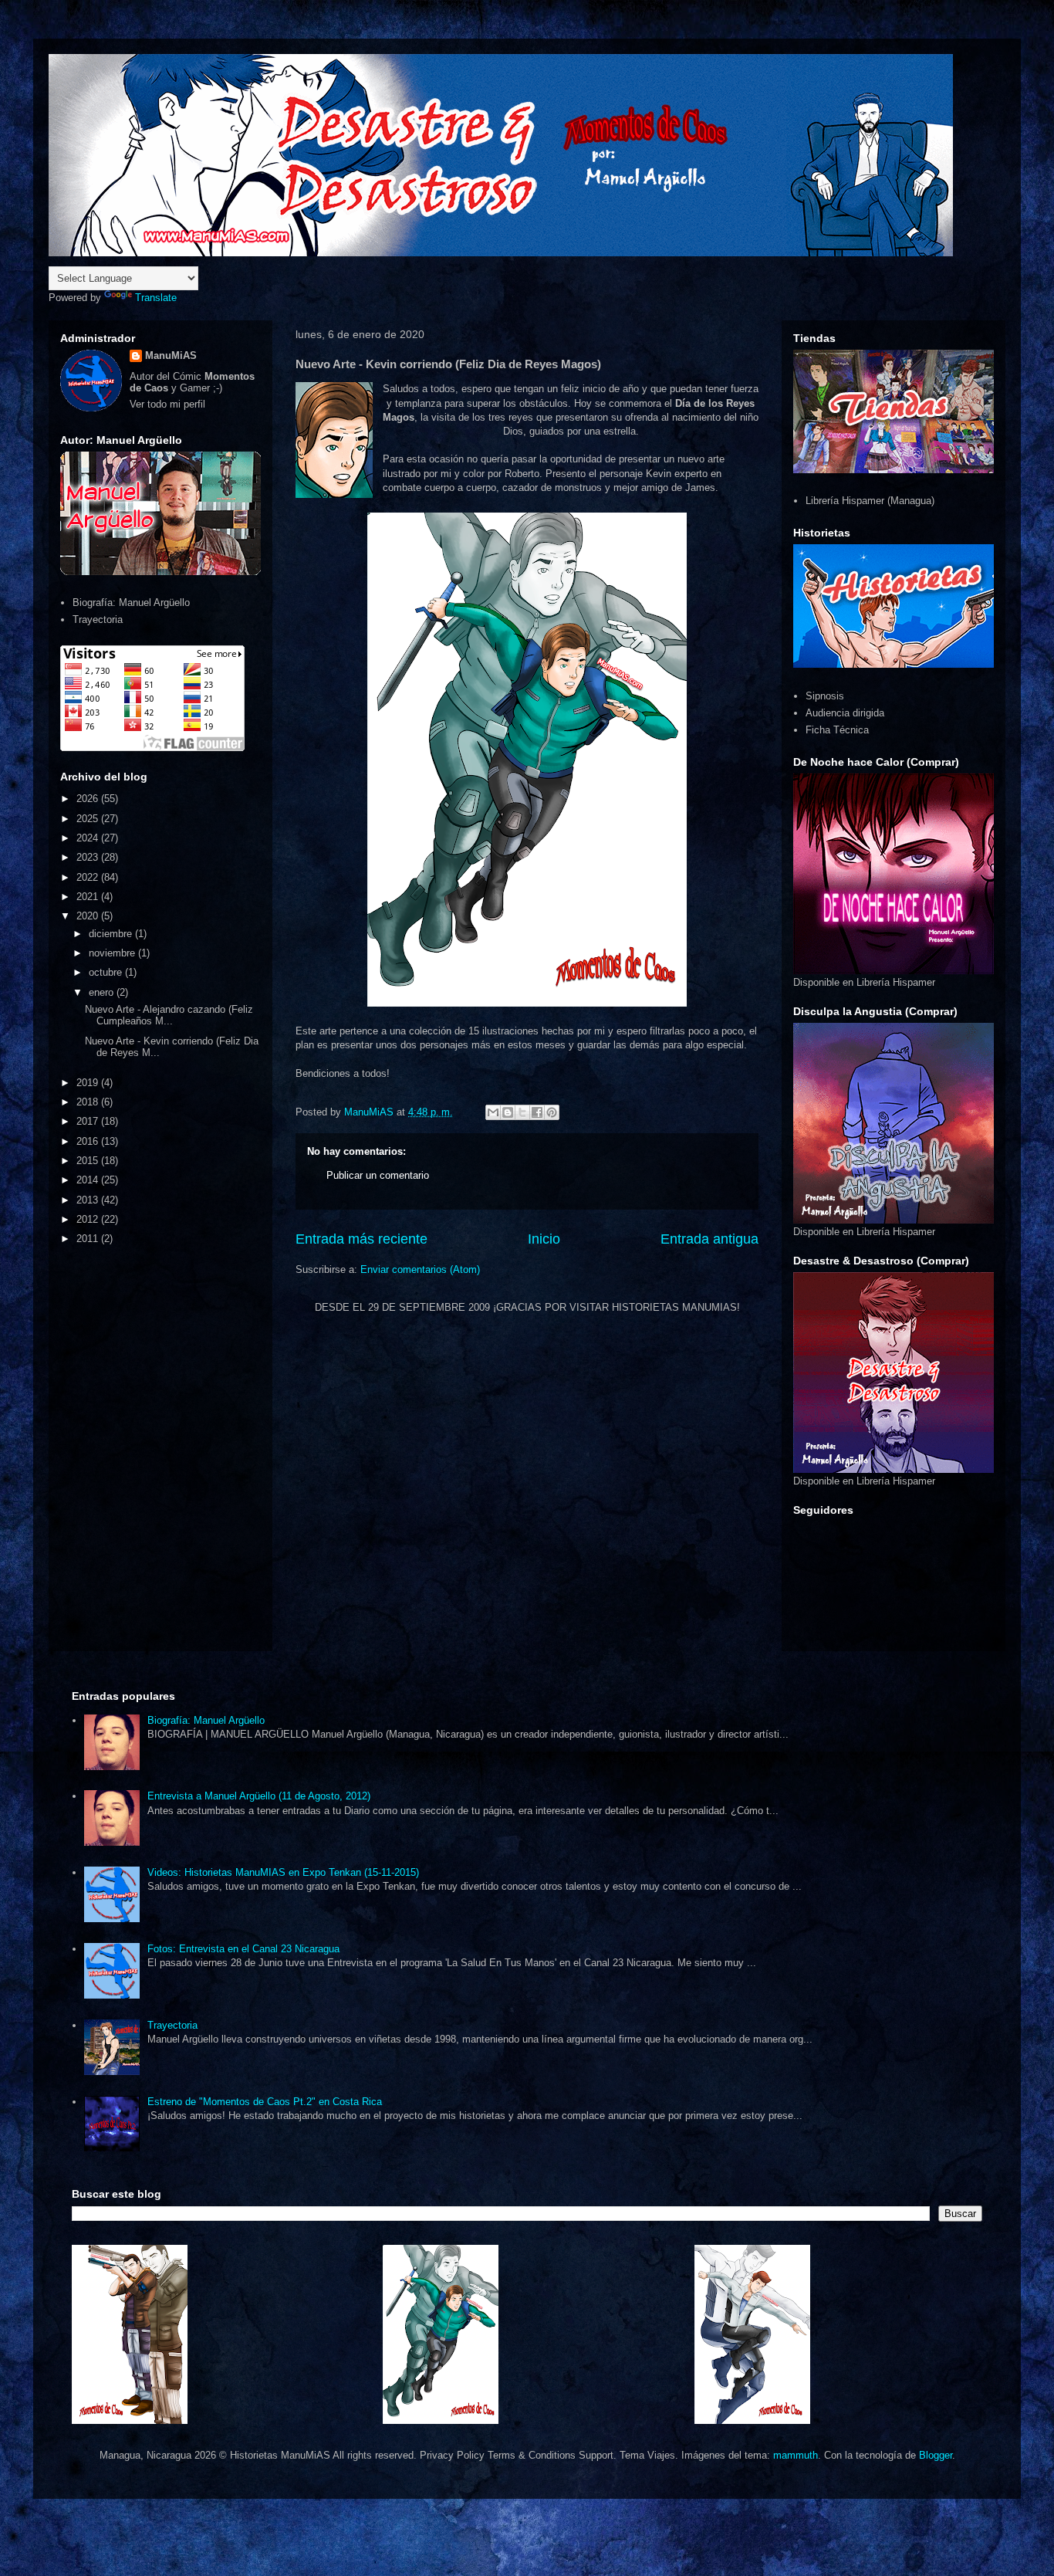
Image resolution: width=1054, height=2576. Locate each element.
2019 (89, 1083)
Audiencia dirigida (845, 713)
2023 (89, 857)
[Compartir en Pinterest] (552, 1112)
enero (103, 992)
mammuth (796, 2455)
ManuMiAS (171, 355)
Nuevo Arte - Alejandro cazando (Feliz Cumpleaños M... (169, 1016)
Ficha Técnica (837, 730)
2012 (89, 1219)
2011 (89, 1239)
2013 (89, 1200)
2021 (89, 897)
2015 (89, 1161)
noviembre (113, 953)
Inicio (544, 1239)
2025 (89, 819)
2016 (89, 1141)
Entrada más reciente (361, 1239)
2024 (89, 838)
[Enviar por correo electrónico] (493, 1112)
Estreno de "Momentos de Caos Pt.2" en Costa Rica (265, 2102)
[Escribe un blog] (508, 1112)
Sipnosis (825, 696)
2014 (89, 1180)
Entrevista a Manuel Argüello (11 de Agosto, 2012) (259, 1796)
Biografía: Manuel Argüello (131, 603)
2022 (89, 877)
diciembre (112, 934)
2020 (89, 916)
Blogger (936, 2455)
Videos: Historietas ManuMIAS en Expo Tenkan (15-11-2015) (283, 1872)
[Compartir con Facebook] (537, 1112)
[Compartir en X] (522, 1112)
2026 (89, 799)
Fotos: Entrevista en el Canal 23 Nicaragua (243, 1949)
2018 (89, 1102)
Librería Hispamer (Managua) (870, 501)
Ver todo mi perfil (167, 404)
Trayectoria (98, 619)
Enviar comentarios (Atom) (420, 1269)
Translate (156, 298)
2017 (89, 1121)
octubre (107, 972)
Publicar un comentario (378, 1175)
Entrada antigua (709, 1239)
